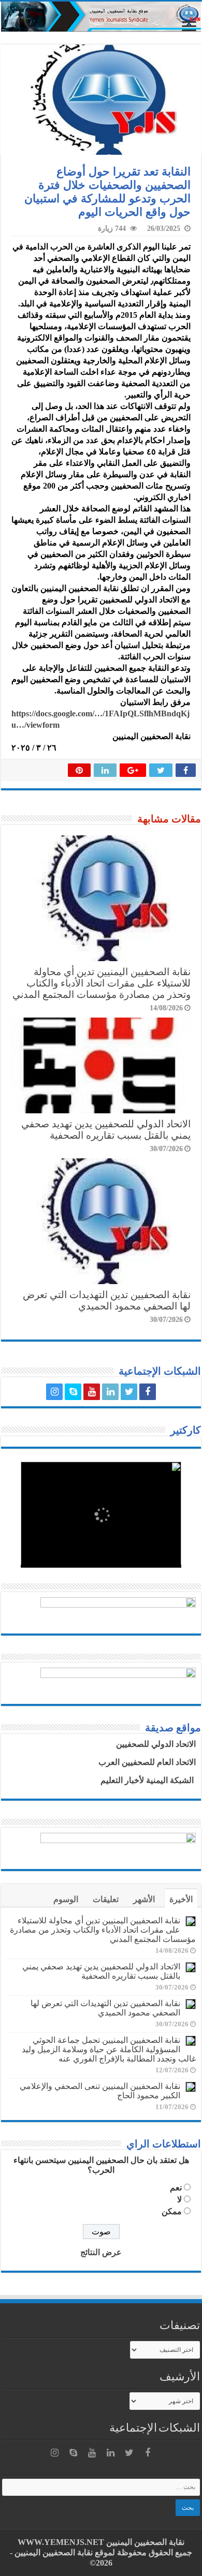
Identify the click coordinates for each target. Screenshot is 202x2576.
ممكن (172, 2211)
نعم (176, 2188)
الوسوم (66, 1899)
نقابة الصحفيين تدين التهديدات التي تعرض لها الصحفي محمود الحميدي (107, 1300)
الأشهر (144, 1899)
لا (179, 2199)
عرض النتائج (101, 2252)
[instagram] (54, 1392)
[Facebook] (148, 1392)
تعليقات (106, 1899)
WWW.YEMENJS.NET (61, 2542)
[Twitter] (129, 1392)
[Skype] (73, 1392)
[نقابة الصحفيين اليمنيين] (101, 17)
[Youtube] (92, 1392)
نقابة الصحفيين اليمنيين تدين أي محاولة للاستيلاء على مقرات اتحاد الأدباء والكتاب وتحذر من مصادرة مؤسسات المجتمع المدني (102, 983)
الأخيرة (181, 1899)
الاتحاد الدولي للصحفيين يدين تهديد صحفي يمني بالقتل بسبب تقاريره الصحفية (106, 1130)
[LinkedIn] (110, 1392)
